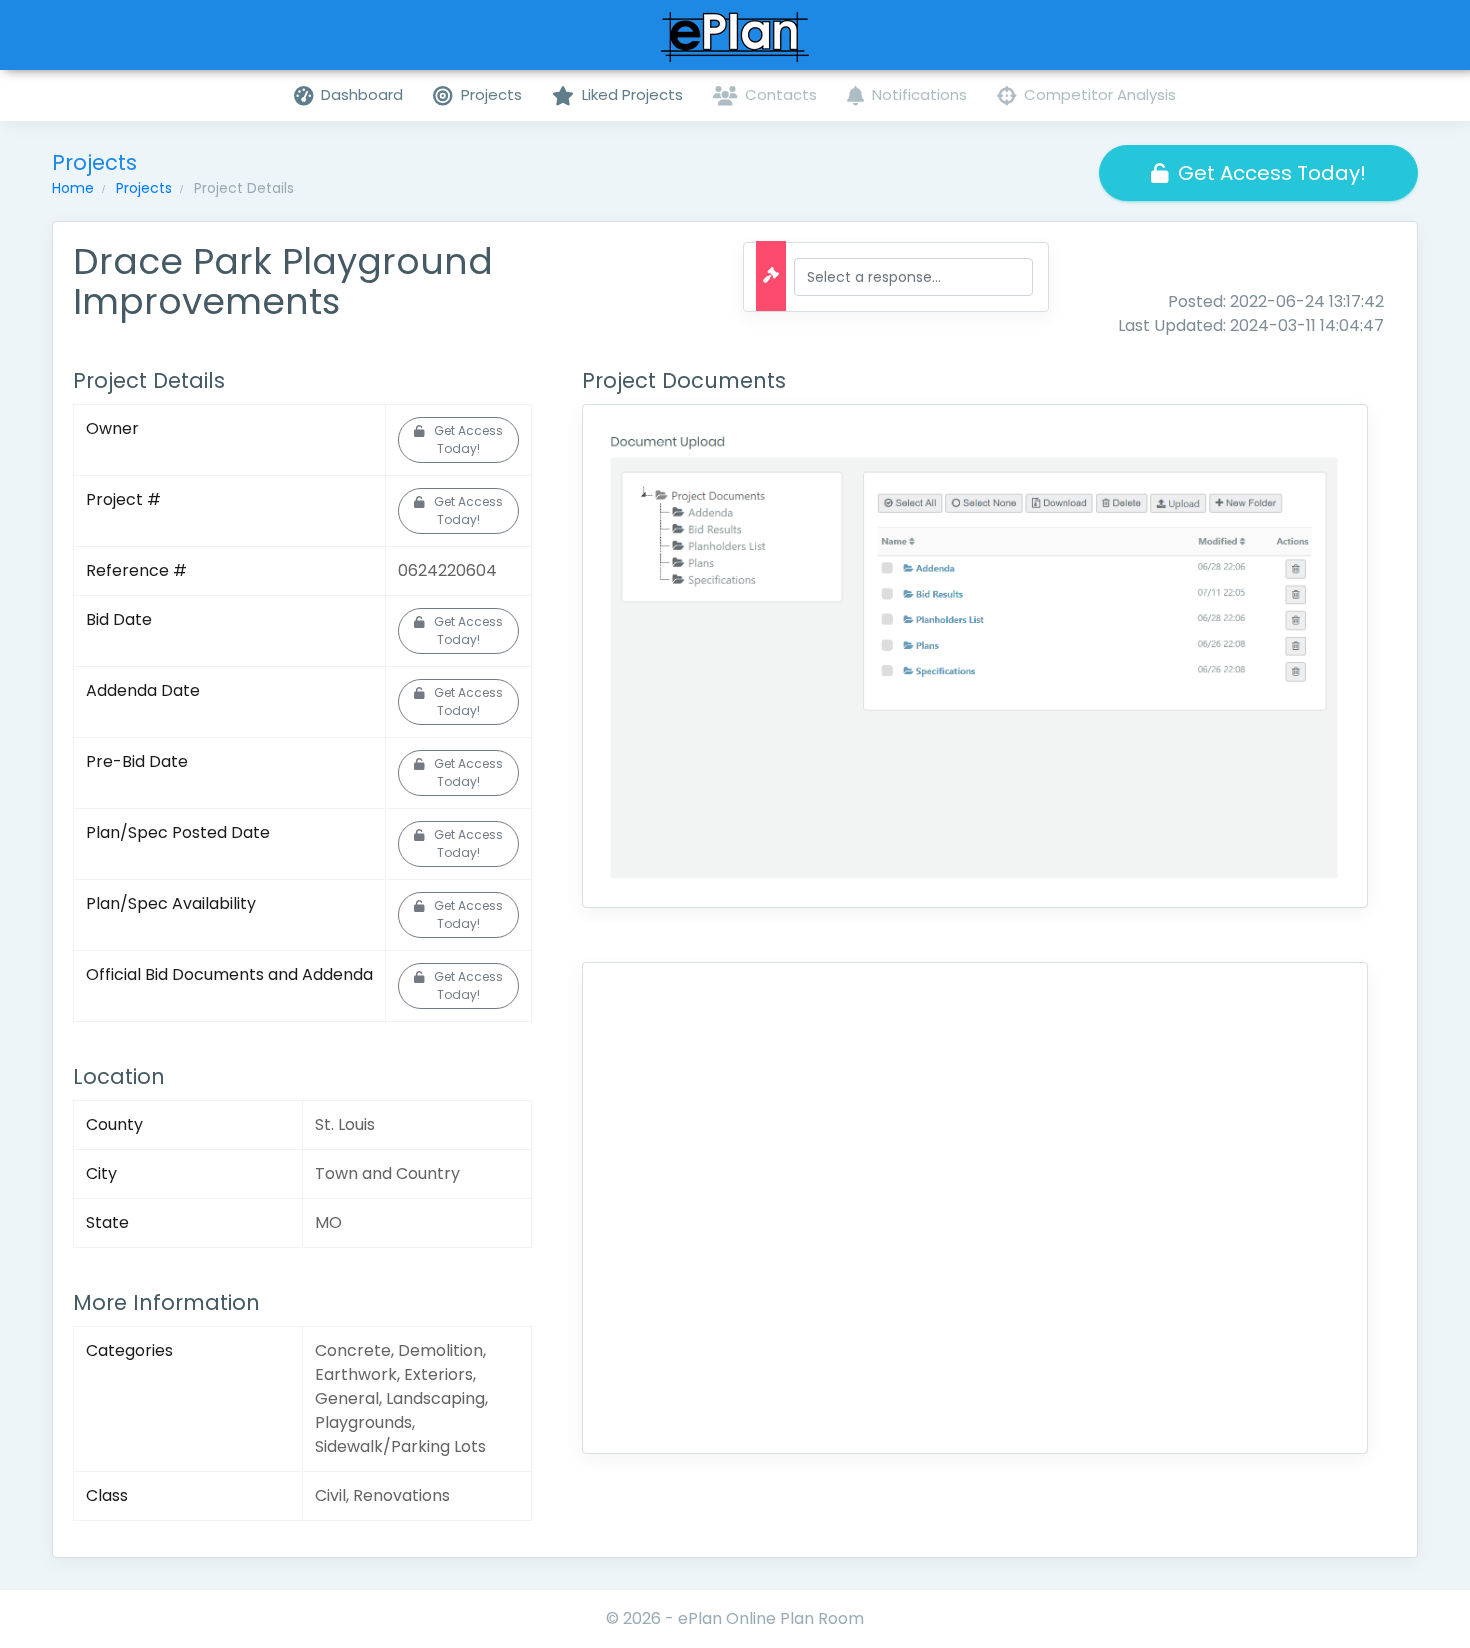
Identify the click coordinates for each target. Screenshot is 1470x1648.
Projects (144, 188)
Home (73, 188)
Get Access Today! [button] (1272, 173)
